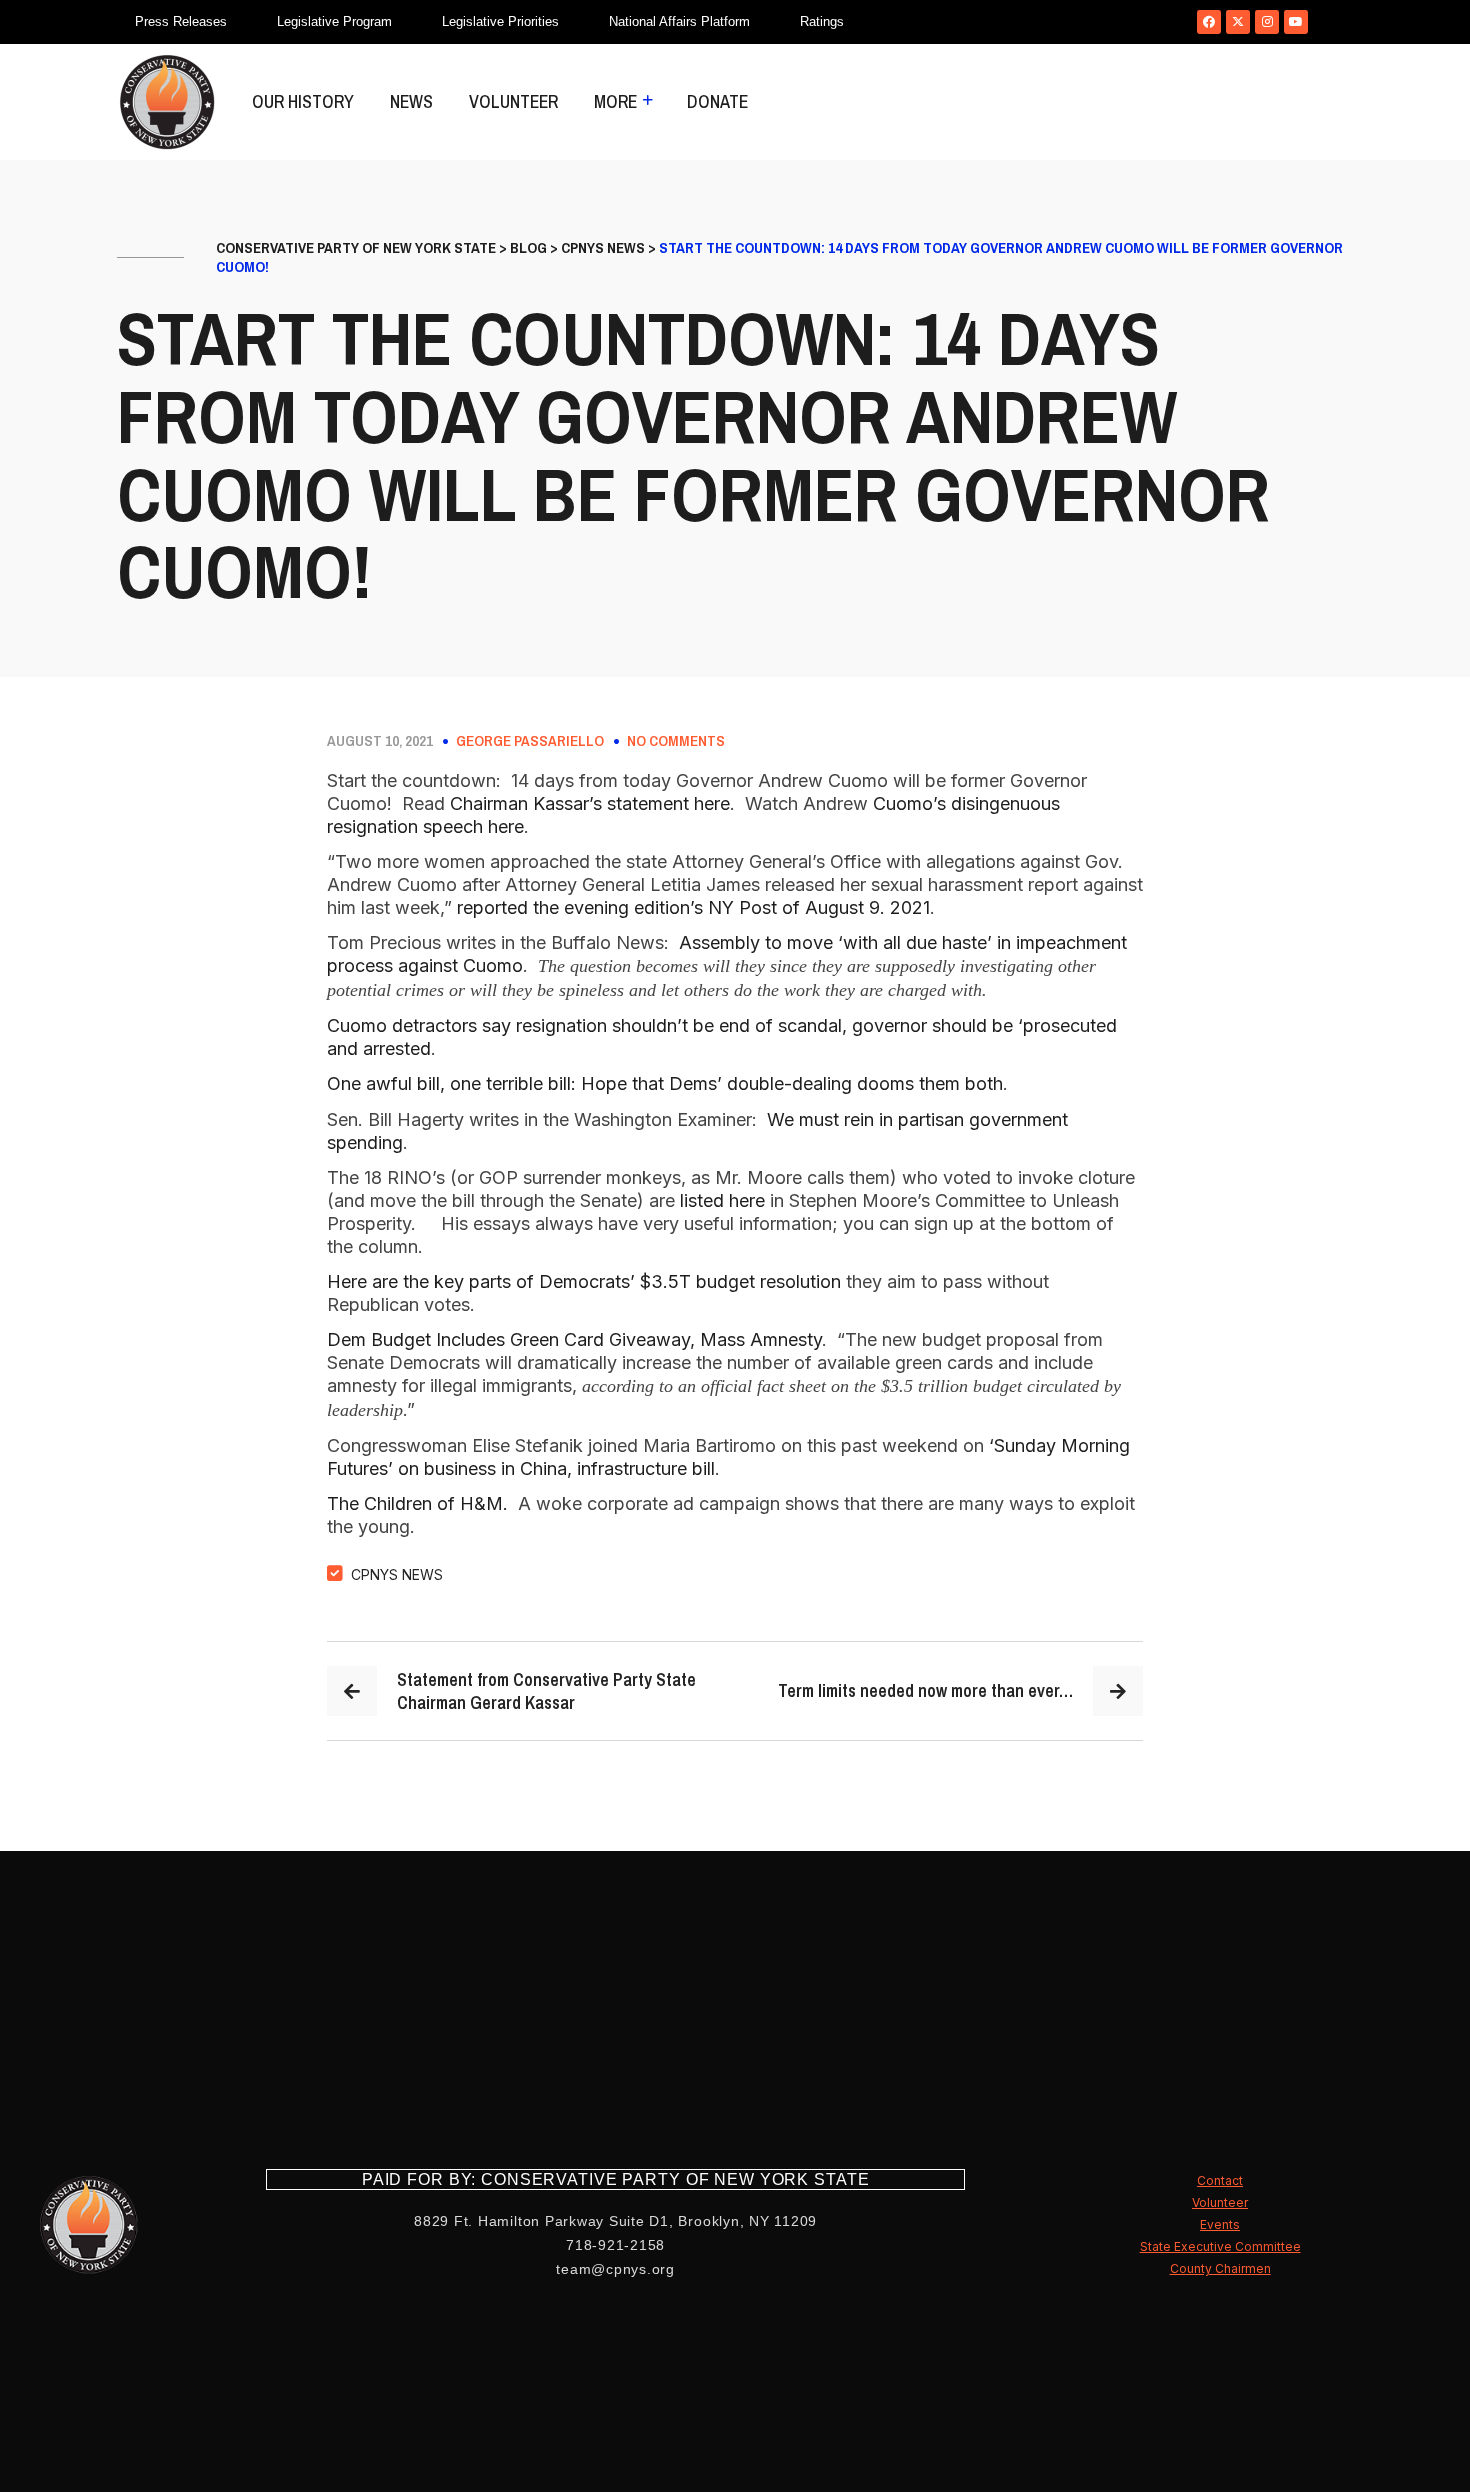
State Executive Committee (1220, 2246)
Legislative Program (334, 21)
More (615, 101)
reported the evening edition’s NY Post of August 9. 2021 (693, 907)
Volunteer (513, 101)
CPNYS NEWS (397, 1574)
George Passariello (530, 741)
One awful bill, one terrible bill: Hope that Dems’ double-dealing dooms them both (665, 1083)
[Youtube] (1296, 22)
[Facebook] (1209, 22)
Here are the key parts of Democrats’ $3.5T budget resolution (584, 1281)
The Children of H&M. (420, 1503)
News (411, 101)
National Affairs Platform (679, 21)
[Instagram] (1267, 22)
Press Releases (181, 21)
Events (1220, 2224)
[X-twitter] (1238, 22)
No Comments (676, 741)
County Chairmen (1220, 2268)
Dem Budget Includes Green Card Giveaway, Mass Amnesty (574, 1339)
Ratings (822, 21)
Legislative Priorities (500, 21)
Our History (303, 101)
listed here (722, 1200)
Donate (717, 101)
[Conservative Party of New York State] (167, 102)
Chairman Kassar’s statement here (590, 803)
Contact (1220, 2180)
